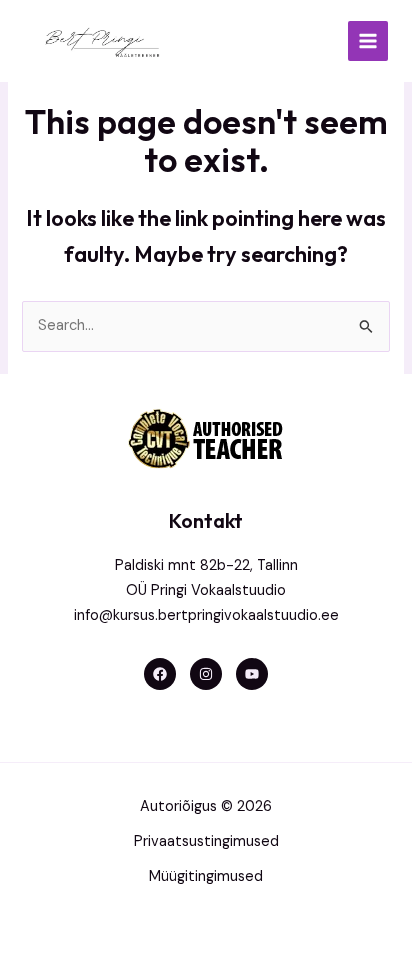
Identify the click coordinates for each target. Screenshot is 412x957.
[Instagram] (206, 674)
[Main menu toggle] (368, 41)
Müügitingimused (206, 876)
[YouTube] (252, 674)
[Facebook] (160, 674)
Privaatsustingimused (206, 841)
